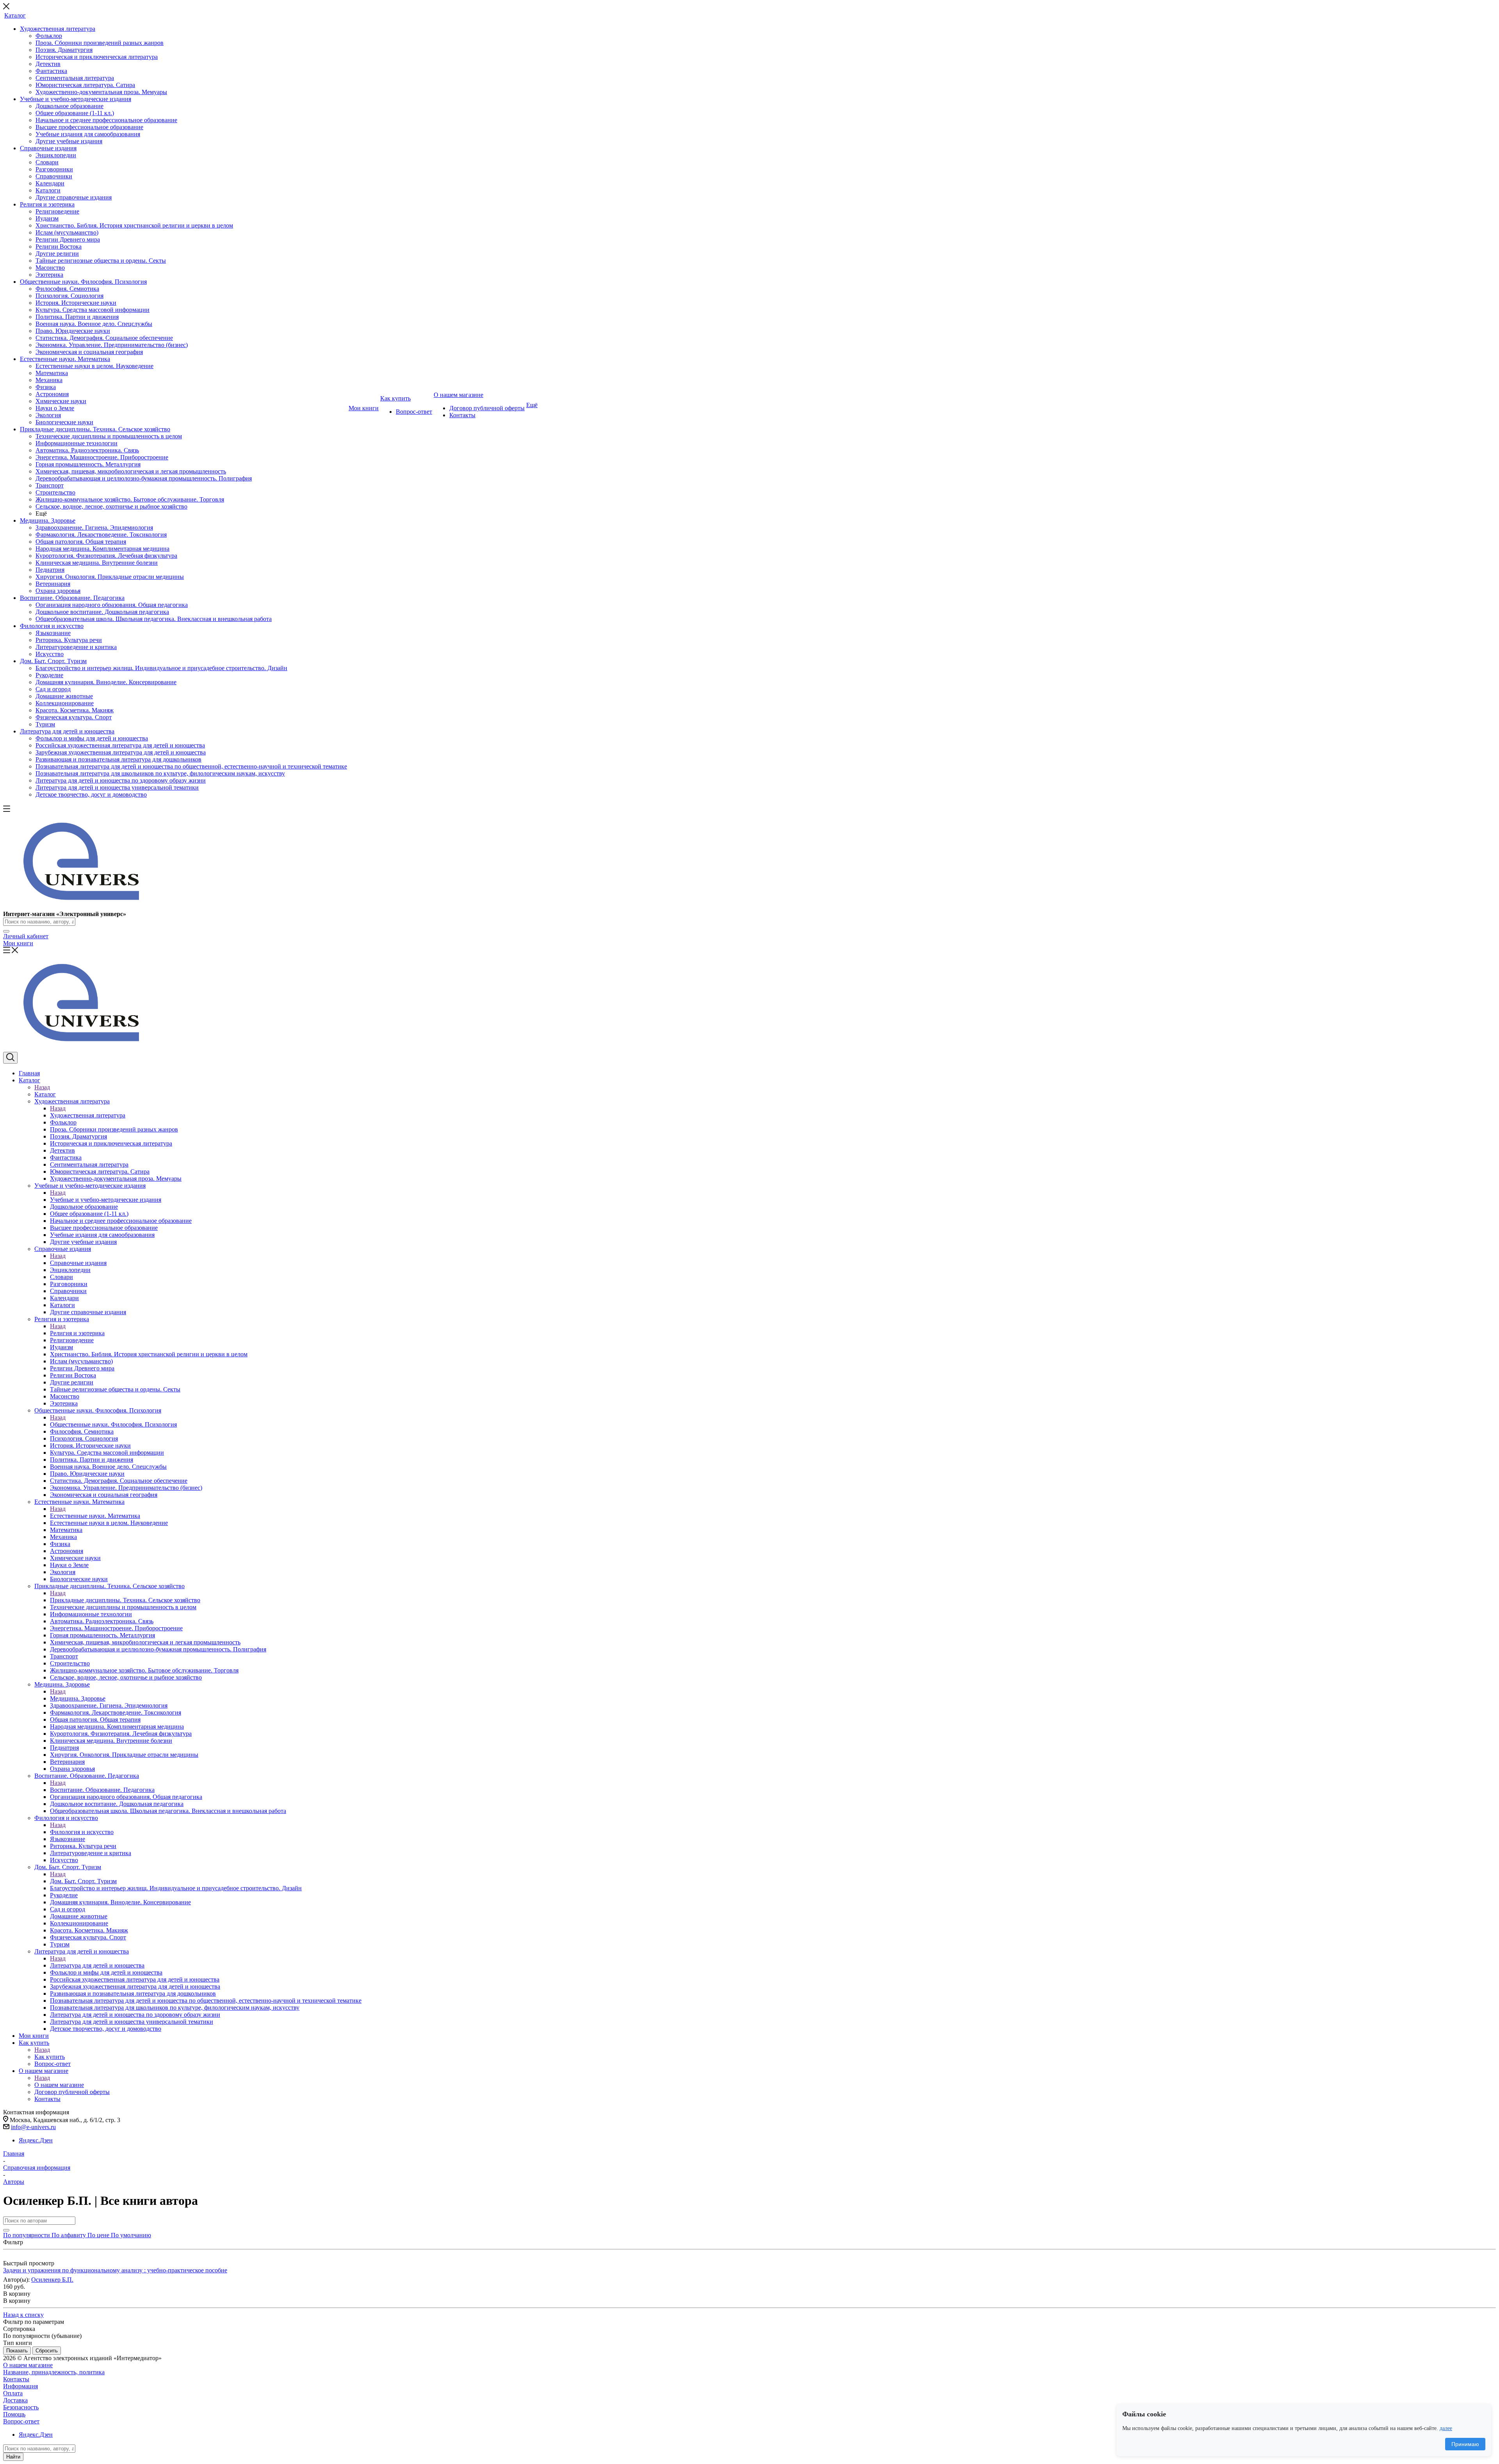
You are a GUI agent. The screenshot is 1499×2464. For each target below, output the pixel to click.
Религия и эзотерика (77, 1333)
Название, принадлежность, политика (54, 2372)
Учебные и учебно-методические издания (106, 1200)
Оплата (13, 2393)
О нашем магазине (59, 2085)
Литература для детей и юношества (97, 1965)
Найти (13, 2457)
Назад (42, 1087)
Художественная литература (88, 1115)
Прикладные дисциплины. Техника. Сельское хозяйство (125, 1600)
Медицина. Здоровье (78, 1698)
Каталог (45, 1094)
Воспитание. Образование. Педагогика (102, 1790)
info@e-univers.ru (33, 2127)
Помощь (14, 2414)
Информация (20, 2386)
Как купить (50, 2057)
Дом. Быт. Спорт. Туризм (83, 1881)
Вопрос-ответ (21, 2421)
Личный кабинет (26, 936)
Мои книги (18, 943)
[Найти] (6, 931)
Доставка (15, 2400)
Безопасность (21, 2407)
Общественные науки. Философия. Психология (113, 1424)
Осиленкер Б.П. (52, 2280)
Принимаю (1465, 2444)
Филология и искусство (82, 1832)
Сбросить (47, 2351)
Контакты (16, 2379)
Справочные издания (78, 1263)
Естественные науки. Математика (95, 1516)
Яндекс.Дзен (36, 2140)
